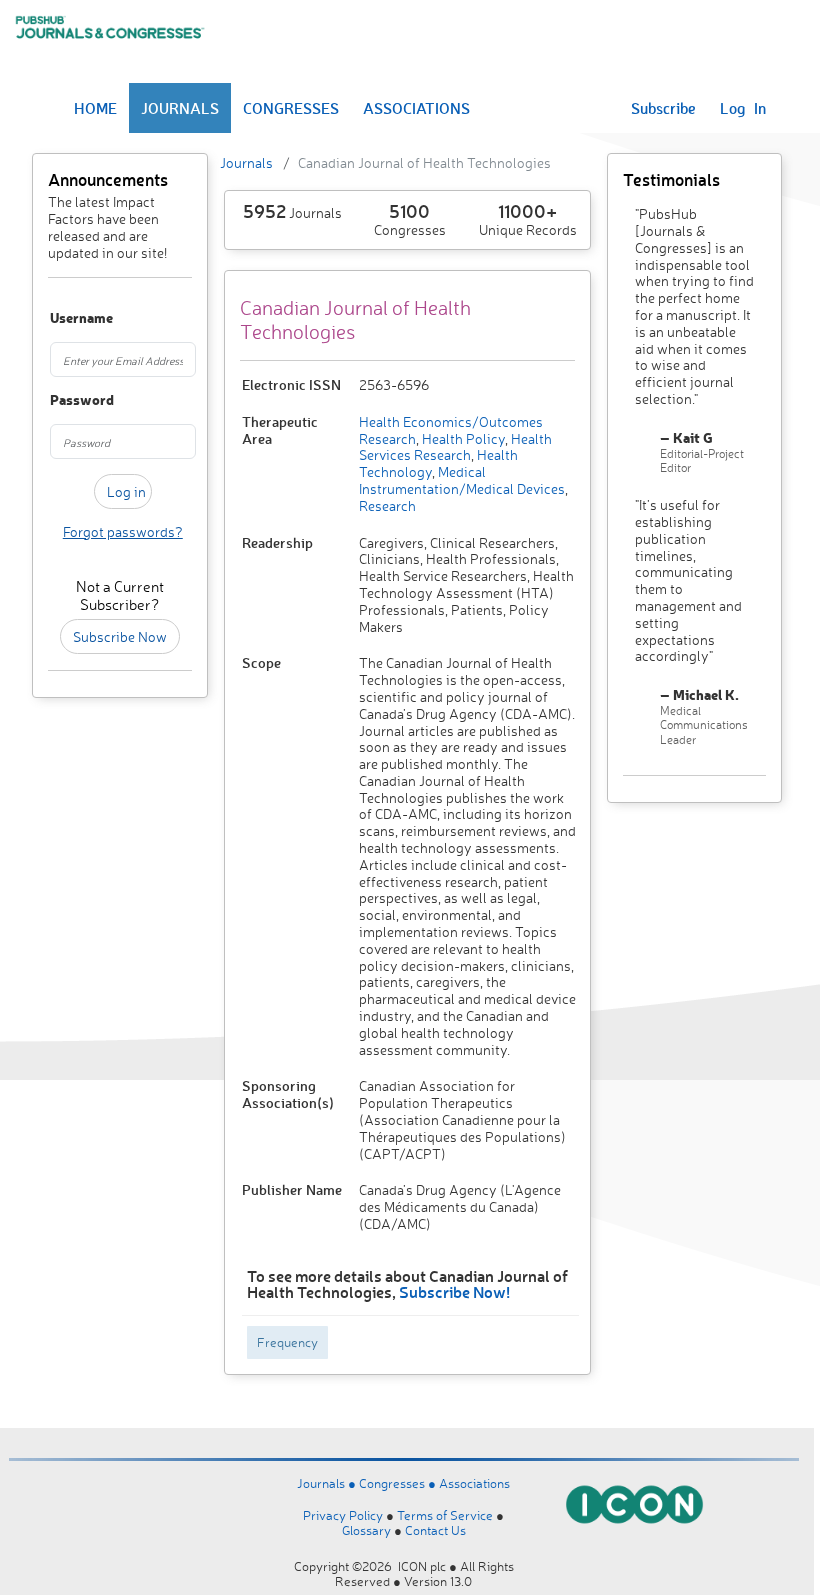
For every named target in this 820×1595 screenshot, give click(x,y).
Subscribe (663, 108)
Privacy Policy (343, 1515)
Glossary (366, 1530)
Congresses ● (399, 1483)
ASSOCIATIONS (416, 108)
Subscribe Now (120, 636)
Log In (743, 108)
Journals (246, 162)
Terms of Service (445, 1515)
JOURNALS (180, 108)
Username (59, 318)
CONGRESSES (291, 108)
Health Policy (462, 438)
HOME (95, 108)
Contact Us (435, 1530)
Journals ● (328, 1483)
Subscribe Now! (454, 1291)
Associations (474, 1483)
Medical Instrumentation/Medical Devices (462, 480)
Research (387, 505)
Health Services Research (455, 447)
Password (59, 400)
